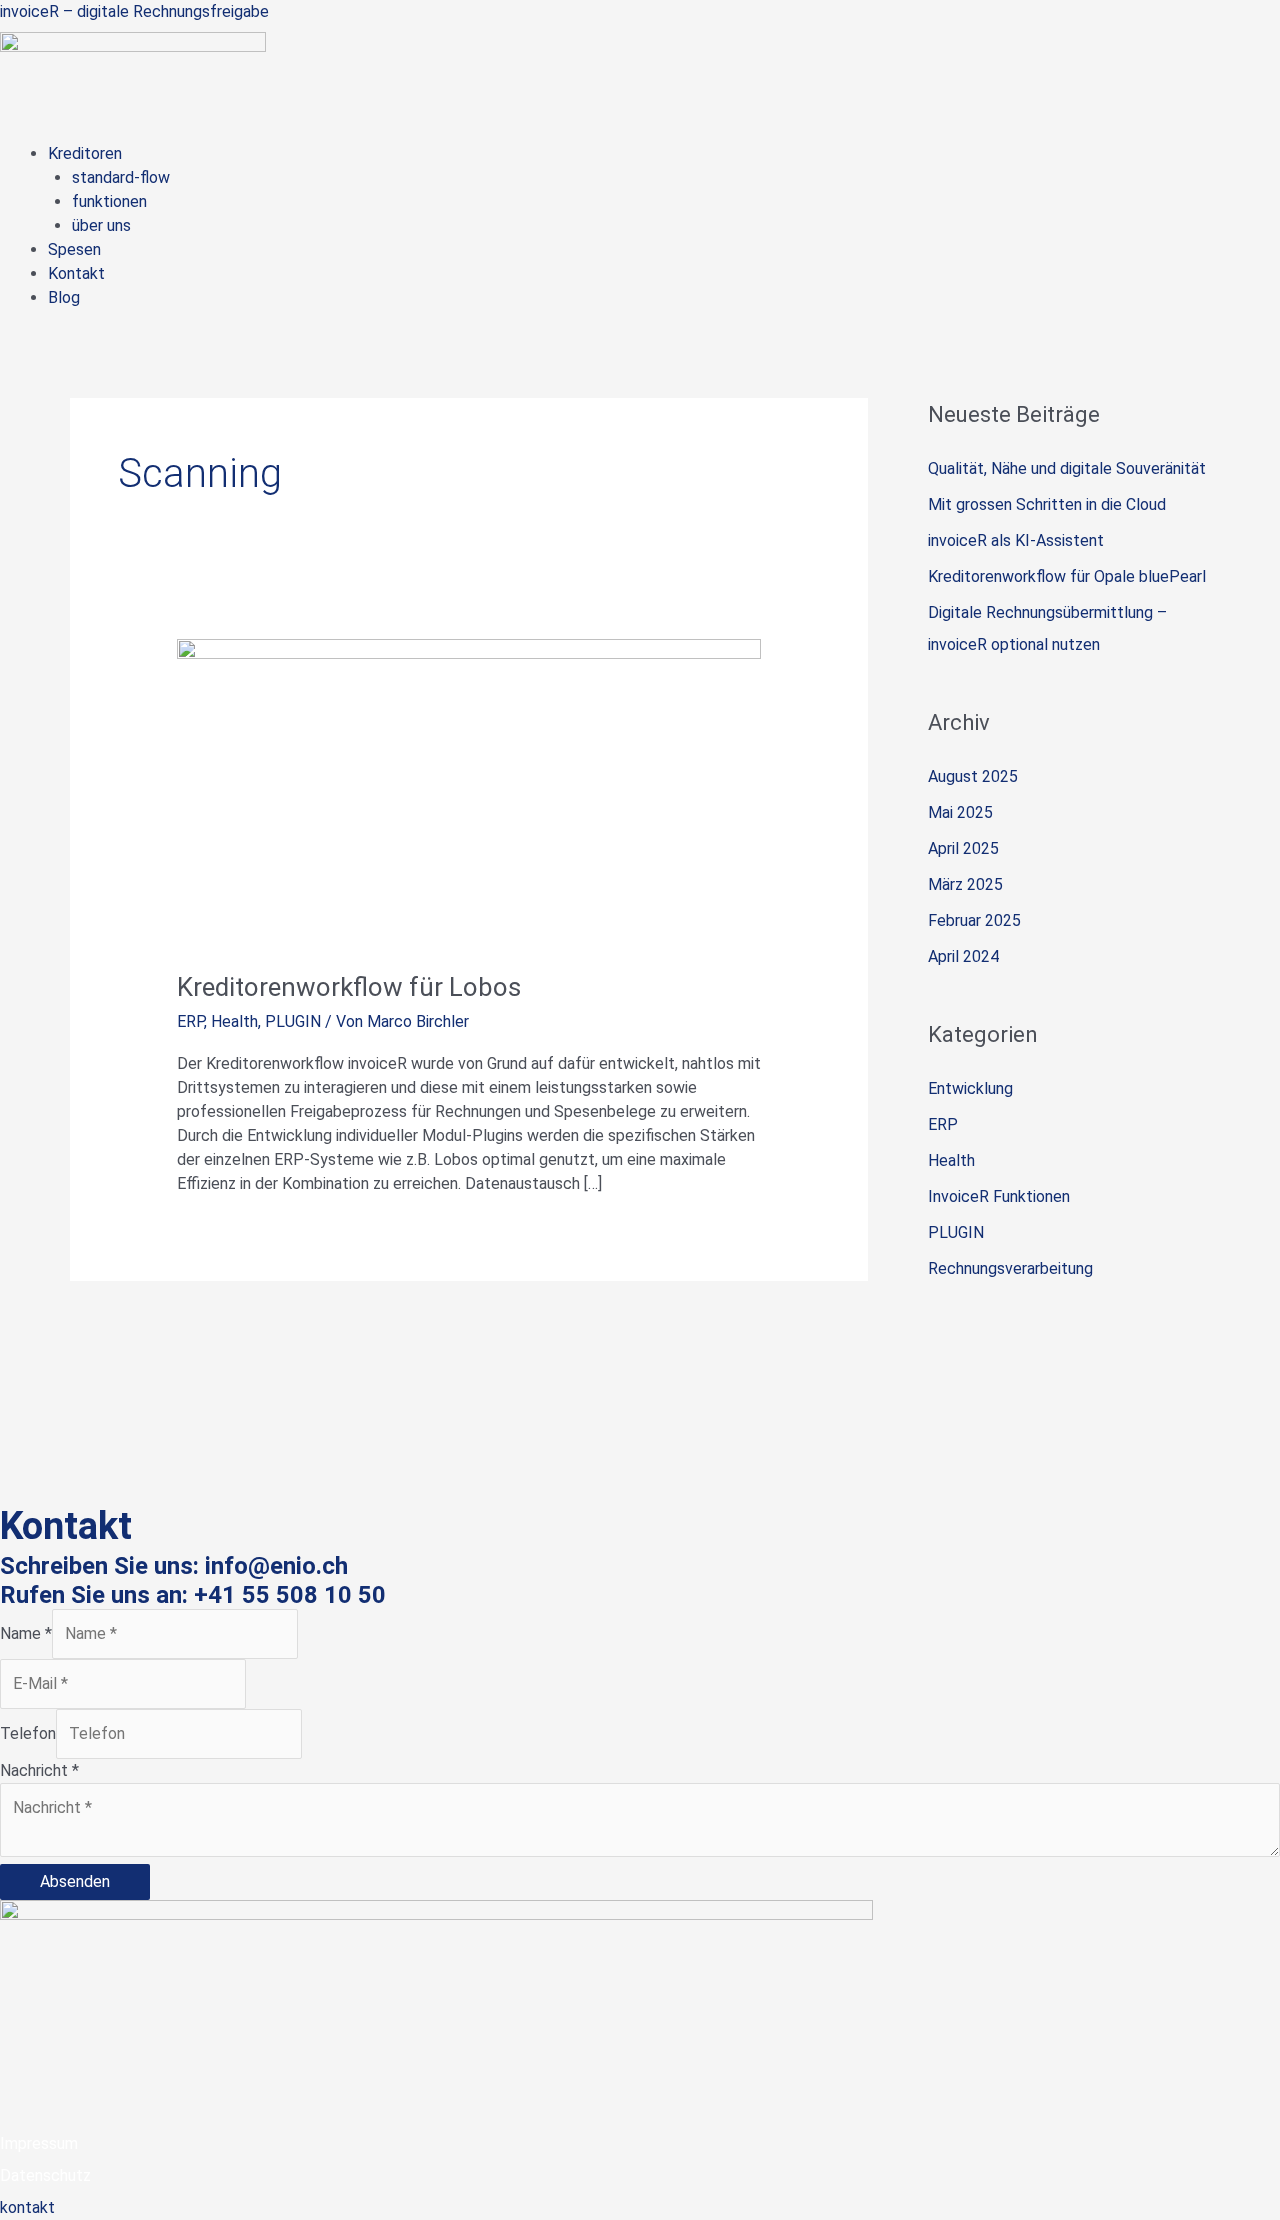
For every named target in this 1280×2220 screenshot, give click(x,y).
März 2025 (965, 884)
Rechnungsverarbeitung (1010, 1268)
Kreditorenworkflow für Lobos (349, 987)
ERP (190, 1021)
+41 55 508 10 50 (290, 1595)
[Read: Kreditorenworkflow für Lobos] (469, 791)
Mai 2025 (960, 812)
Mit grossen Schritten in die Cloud (1047, 504)
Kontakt (76, 273)
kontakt (27, 2207)
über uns (101, 225)
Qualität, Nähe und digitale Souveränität (1067, 468)
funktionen (109, 201)
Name (26, 1633)
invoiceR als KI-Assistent (1016, 540)
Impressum (39, 2143)
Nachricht (39, 1770)
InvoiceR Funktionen (999, 1196)
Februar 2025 (974, 920)
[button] (664, 154)
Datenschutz (45, 2175)
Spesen (74, 249)
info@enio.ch (276, 1566)
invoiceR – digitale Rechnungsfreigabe (134, 11)
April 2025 (963, 848)
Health (234, 1021)
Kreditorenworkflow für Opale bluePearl (1067, 576)
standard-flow (121, 177)
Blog (64, 297)
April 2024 (963, 956)
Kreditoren (85, 153)
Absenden (75, 1881)
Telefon (28, 1733)
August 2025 (973, 776)
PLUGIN (293, 1021)
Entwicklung (970, 1088)
